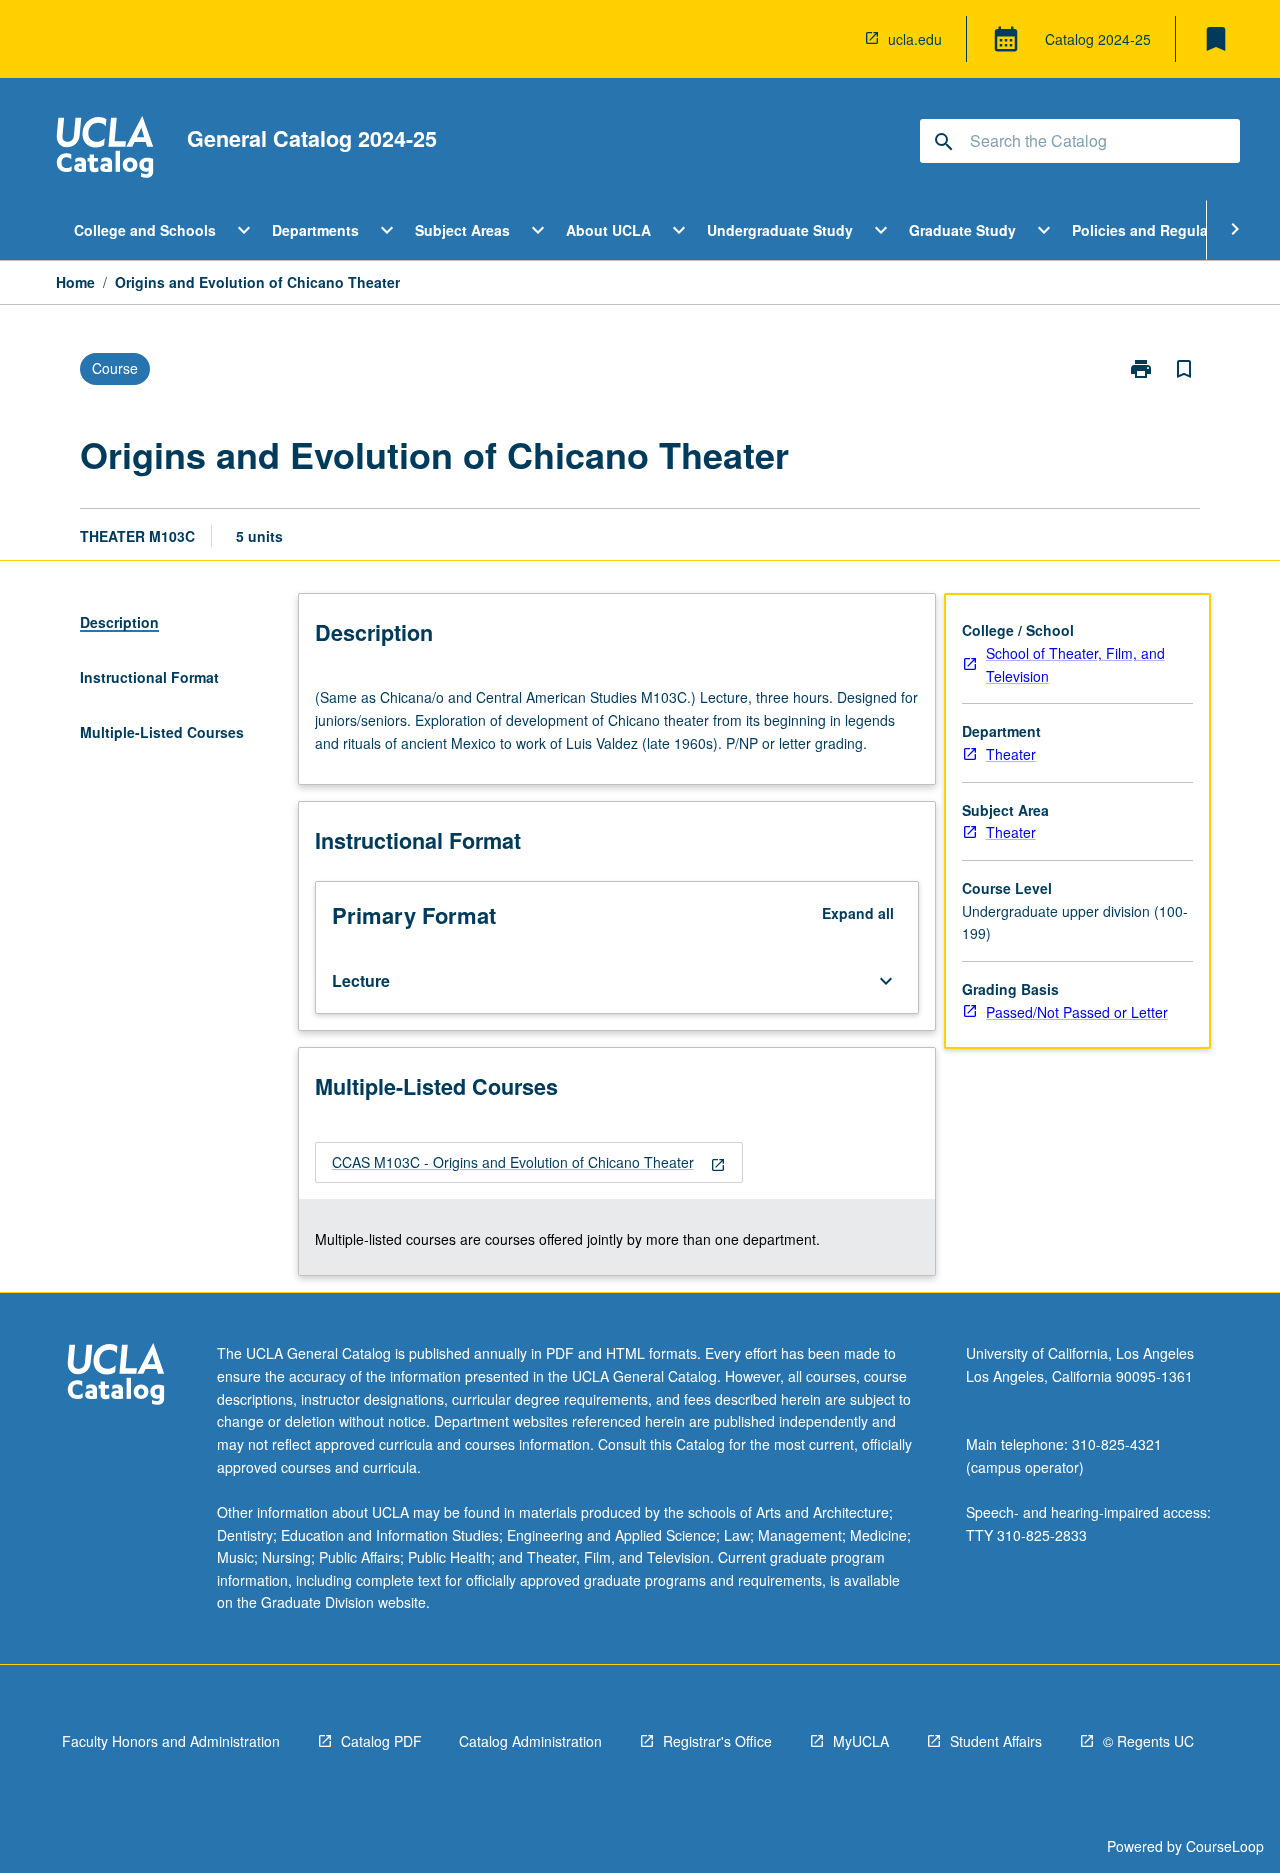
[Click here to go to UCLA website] (116, 1376)
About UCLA (608, 230)
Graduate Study (962, 230)
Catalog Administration (530, 1741)
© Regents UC (1148, 1741)
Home (75, 282)
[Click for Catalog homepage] (105, 149)
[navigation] (529, 1162)
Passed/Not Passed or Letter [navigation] (1077, 1012)
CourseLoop (1225, 1846)
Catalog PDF (381, 1741)
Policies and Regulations (1157, 230)
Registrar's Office (717, 1741)
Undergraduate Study (780, 230)
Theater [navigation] (1011, 754)
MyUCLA (861, 1741)
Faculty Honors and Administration (171, 1741)
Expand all (858, 913)
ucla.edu (915, 39)
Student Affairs (996, 1741)
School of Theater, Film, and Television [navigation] (1075, 664)
